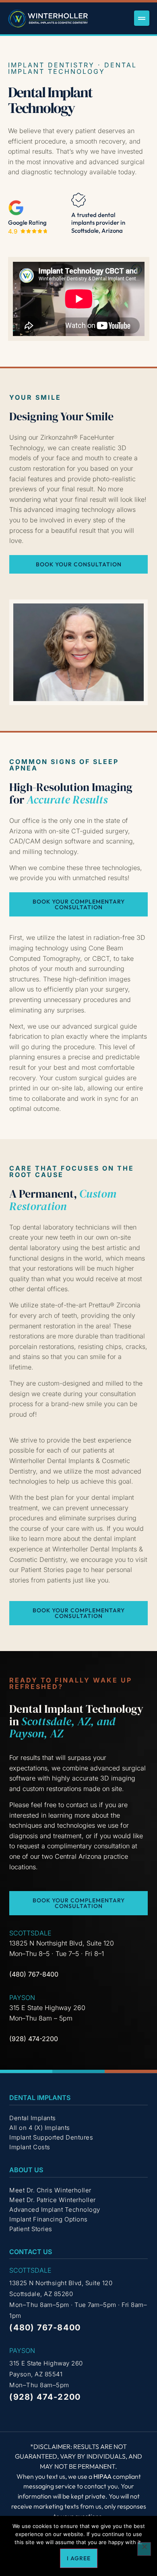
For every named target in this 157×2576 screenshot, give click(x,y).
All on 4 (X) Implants (40, 2128)
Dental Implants (33, 2118)
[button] (142, 18)
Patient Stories (31, 2229)
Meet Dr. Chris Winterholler (50, 2190)
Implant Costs (30, 2147)
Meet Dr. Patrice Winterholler (53, 2200)
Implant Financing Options (49, 2219)
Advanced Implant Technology (55, 2210)
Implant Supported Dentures (51, 2137)
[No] (144, 2549)
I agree (79, 2558)
